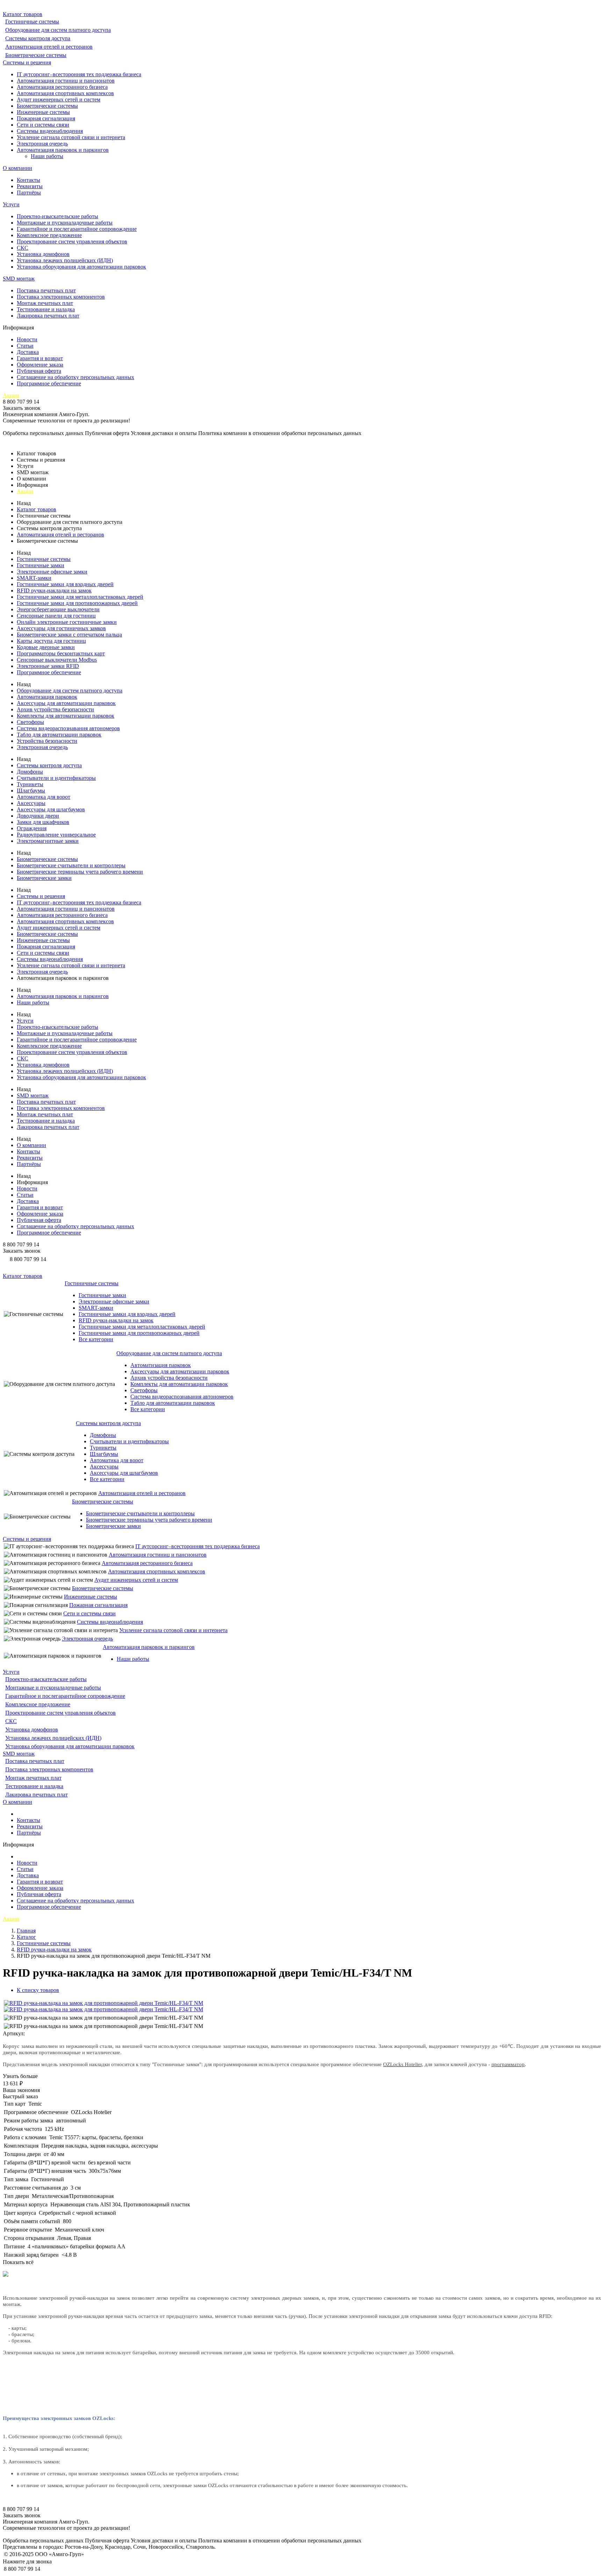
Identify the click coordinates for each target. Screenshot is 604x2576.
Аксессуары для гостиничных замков (61, 628)
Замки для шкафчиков (43, 822)
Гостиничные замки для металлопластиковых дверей (80, 597)
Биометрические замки (44, 878)
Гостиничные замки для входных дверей (65, 584)
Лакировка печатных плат (48, 316)
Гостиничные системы (32, 22)
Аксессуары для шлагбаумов (51, 809)
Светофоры (30, 722)
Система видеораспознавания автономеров (68, 728)
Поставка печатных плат (46, 290)
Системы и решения (27, 62)
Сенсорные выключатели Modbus (57, 660)
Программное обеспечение (49, 383)
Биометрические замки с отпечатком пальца (69, 635)
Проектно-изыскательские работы (57, 216)
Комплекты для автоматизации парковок (66, 716)
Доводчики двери (38, 816)
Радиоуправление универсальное (56, 835)
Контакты (28, 180)
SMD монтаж (19, 279)
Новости (27, 339)
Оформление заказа (40, 365)
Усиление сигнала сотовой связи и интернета (71, 137)
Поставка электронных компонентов (61, 297)
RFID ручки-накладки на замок (54, 590)
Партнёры (29, 193)
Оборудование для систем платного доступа (58, 30)
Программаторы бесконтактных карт (61, 653)
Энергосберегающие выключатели (58, 609)
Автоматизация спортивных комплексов (65, 93)
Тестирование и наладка (46, 309)
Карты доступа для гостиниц (51, 641)
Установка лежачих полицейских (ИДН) (65, 260)
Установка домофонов (43, 254)
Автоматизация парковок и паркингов (63, 150)
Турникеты (30, 784)
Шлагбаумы (31, 791)
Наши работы (47, 156)
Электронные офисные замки (52, 572)
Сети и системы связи (43, 125)
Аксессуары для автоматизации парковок (66, 703)
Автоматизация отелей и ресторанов (49, 47)
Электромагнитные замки (48, 841)
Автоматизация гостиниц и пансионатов (66, 81)
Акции (11, 395)
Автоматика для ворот (44, 797)
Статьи (25, 346)
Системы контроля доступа (38, 38)
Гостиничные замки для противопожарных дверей (77, 603)
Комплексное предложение (49, 235)
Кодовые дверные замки (46, 647)
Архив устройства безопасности (55, 709)
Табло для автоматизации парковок (59, 735)
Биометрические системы (36, 55)
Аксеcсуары (31, 803)
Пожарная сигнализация (46, 118)
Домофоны (30, 772)
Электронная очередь (42, 144)
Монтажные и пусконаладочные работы (65, 223)
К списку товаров (38, 1990)
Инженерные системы (43, 112)
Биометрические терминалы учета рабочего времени (80, 872)
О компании (17, 168)
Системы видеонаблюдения (50, 131)
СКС (23, 248)
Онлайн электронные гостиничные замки (67, 622)
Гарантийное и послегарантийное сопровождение (77, 229)
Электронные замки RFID (48, 666)
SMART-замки (34, 578)
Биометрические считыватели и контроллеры (71, 865)
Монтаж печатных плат (45, 303)
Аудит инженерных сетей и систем (59, 99)
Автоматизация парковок (47, 697)
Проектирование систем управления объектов (72, 241)
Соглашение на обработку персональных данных (75, 377)
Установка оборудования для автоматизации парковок (81, 267)
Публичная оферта (39, 371)
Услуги (11, 204)
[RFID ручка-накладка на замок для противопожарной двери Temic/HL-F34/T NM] (103, 2003)
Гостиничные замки (41, 565)
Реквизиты (30, 186)
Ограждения (32, 828)
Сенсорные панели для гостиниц (56, 616)
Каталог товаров (23, 14)
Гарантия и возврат (40, 358)
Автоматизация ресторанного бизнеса (62, 87)
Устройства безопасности (47, 741)
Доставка (28, 352)
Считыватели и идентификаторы (56, 778)
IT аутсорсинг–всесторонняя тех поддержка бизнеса (79, 74)
